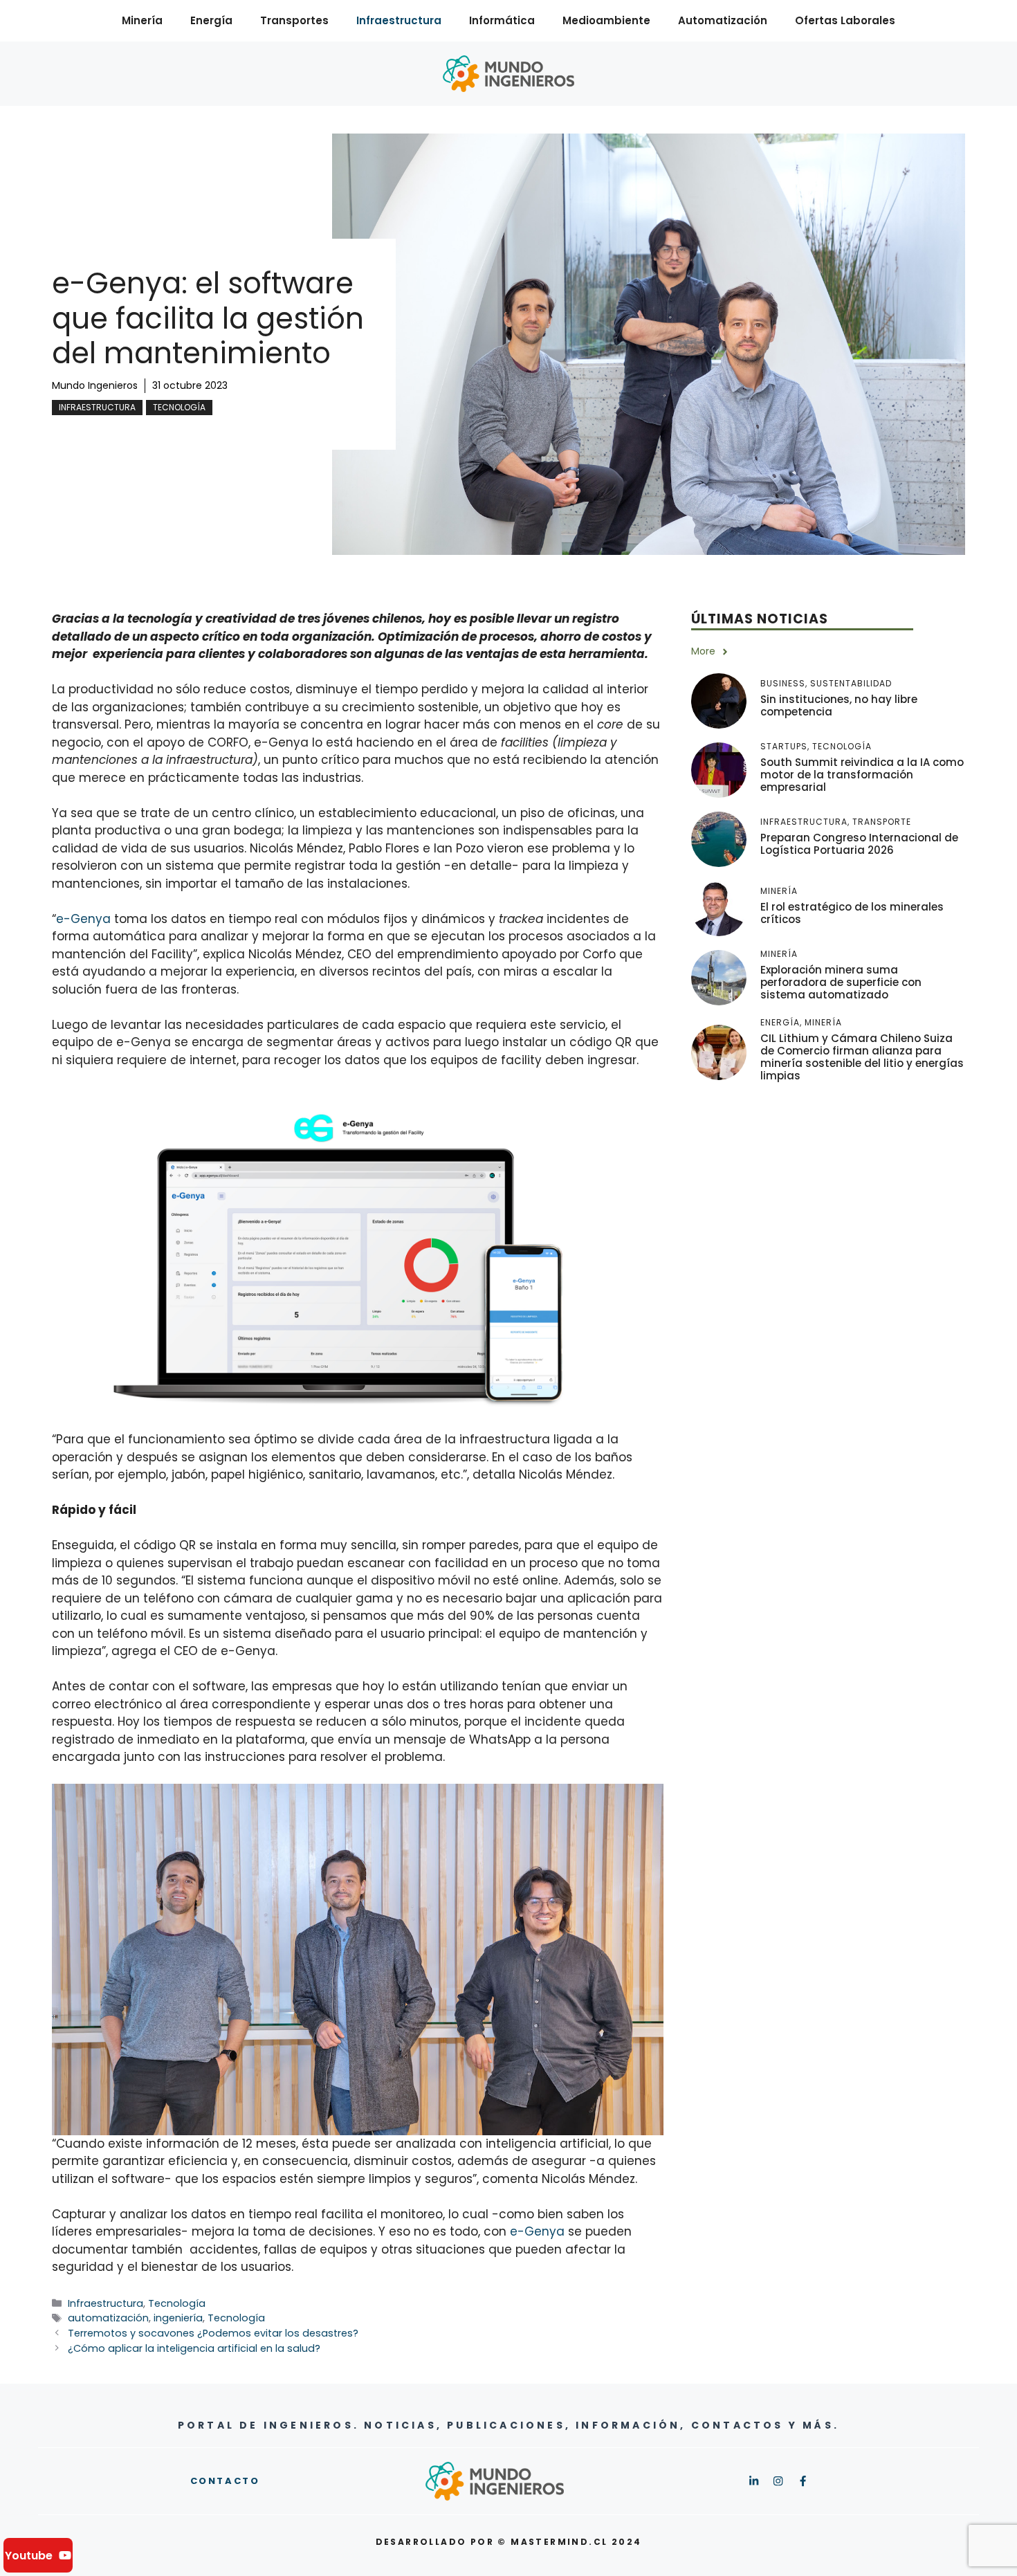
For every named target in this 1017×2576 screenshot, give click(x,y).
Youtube (29, 2556)
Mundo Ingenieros (95, 385)
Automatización (723, 20)
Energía (211, 20)
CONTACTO (225, 2481)
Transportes (294, 20)
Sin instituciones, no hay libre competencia (839, 705)
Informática (502, 20)
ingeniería (178, 2318)
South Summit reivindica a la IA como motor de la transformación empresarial (862, 775)
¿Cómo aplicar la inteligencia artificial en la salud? (194, 2348)
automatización (108, 2318)
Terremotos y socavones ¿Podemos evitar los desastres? (213, 2333)
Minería (142, 20)
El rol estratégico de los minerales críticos (852, 913)
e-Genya (83, 919)
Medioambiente (606, 20)
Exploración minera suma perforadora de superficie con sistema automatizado (841, 982)
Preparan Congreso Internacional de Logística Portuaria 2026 (859, 844)
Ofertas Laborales (845, 20)
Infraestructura (399, 20)
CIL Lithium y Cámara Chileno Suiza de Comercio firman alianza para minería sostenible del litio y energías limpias (862, 1058)
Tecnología (179, 407)
